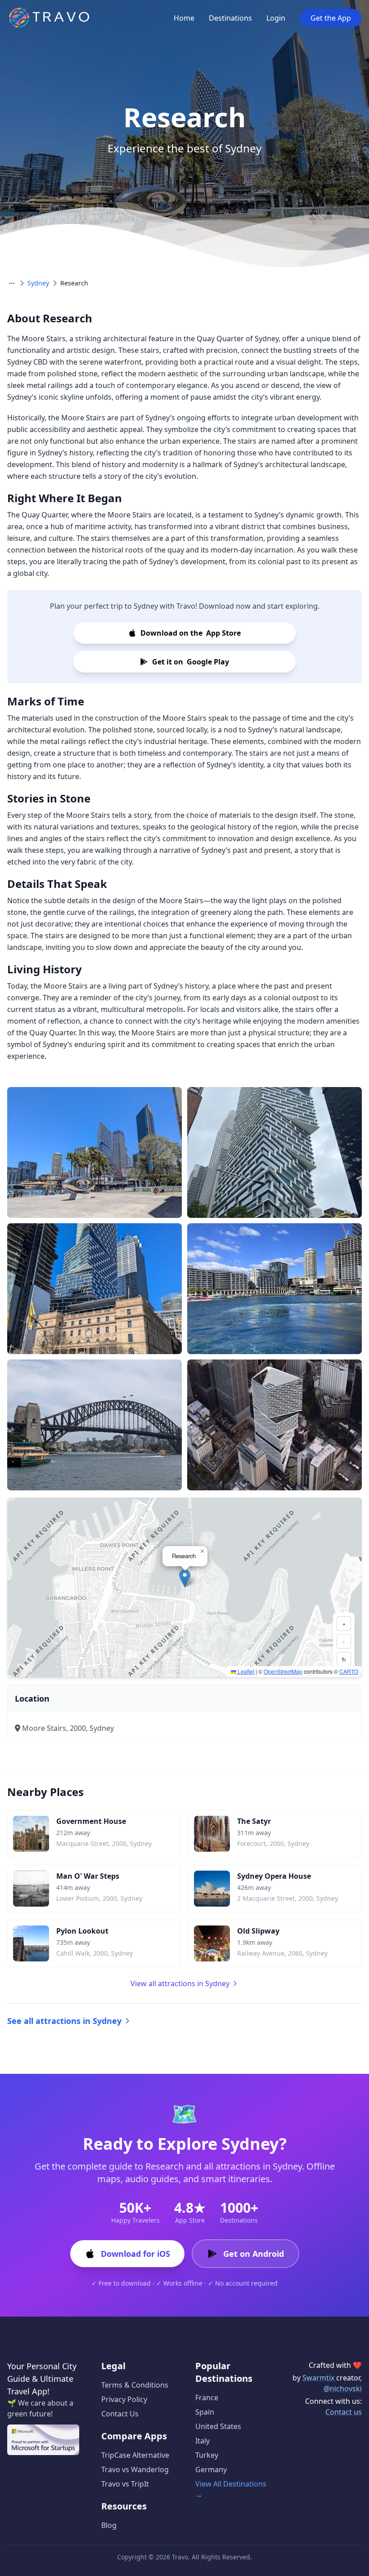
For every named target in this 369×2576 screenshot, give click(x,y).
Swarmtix (319, 2378)
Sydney (38, 283)
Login (276, 18)
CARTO (349, 1671)
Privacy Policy (124, 2399)
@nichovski (343, 2389)
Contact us (344, 2412)
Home (184, 18)
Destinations (230, 18)
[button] (185, 1578)
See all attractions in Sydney (64, 2021)
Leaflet (245, 1671)
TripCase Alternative (135, 2455)
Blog (109, 2525)
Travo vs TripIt (125, 2484)
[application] (184, 1587)
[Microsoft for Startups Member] (43, 2440)
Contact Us (120, 2414)
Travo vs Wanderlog (135, 2469)
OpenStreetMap (283, 1671)
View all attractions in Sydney (180, 1983)
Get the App (331, 18)
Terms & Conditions (135, 2385)
